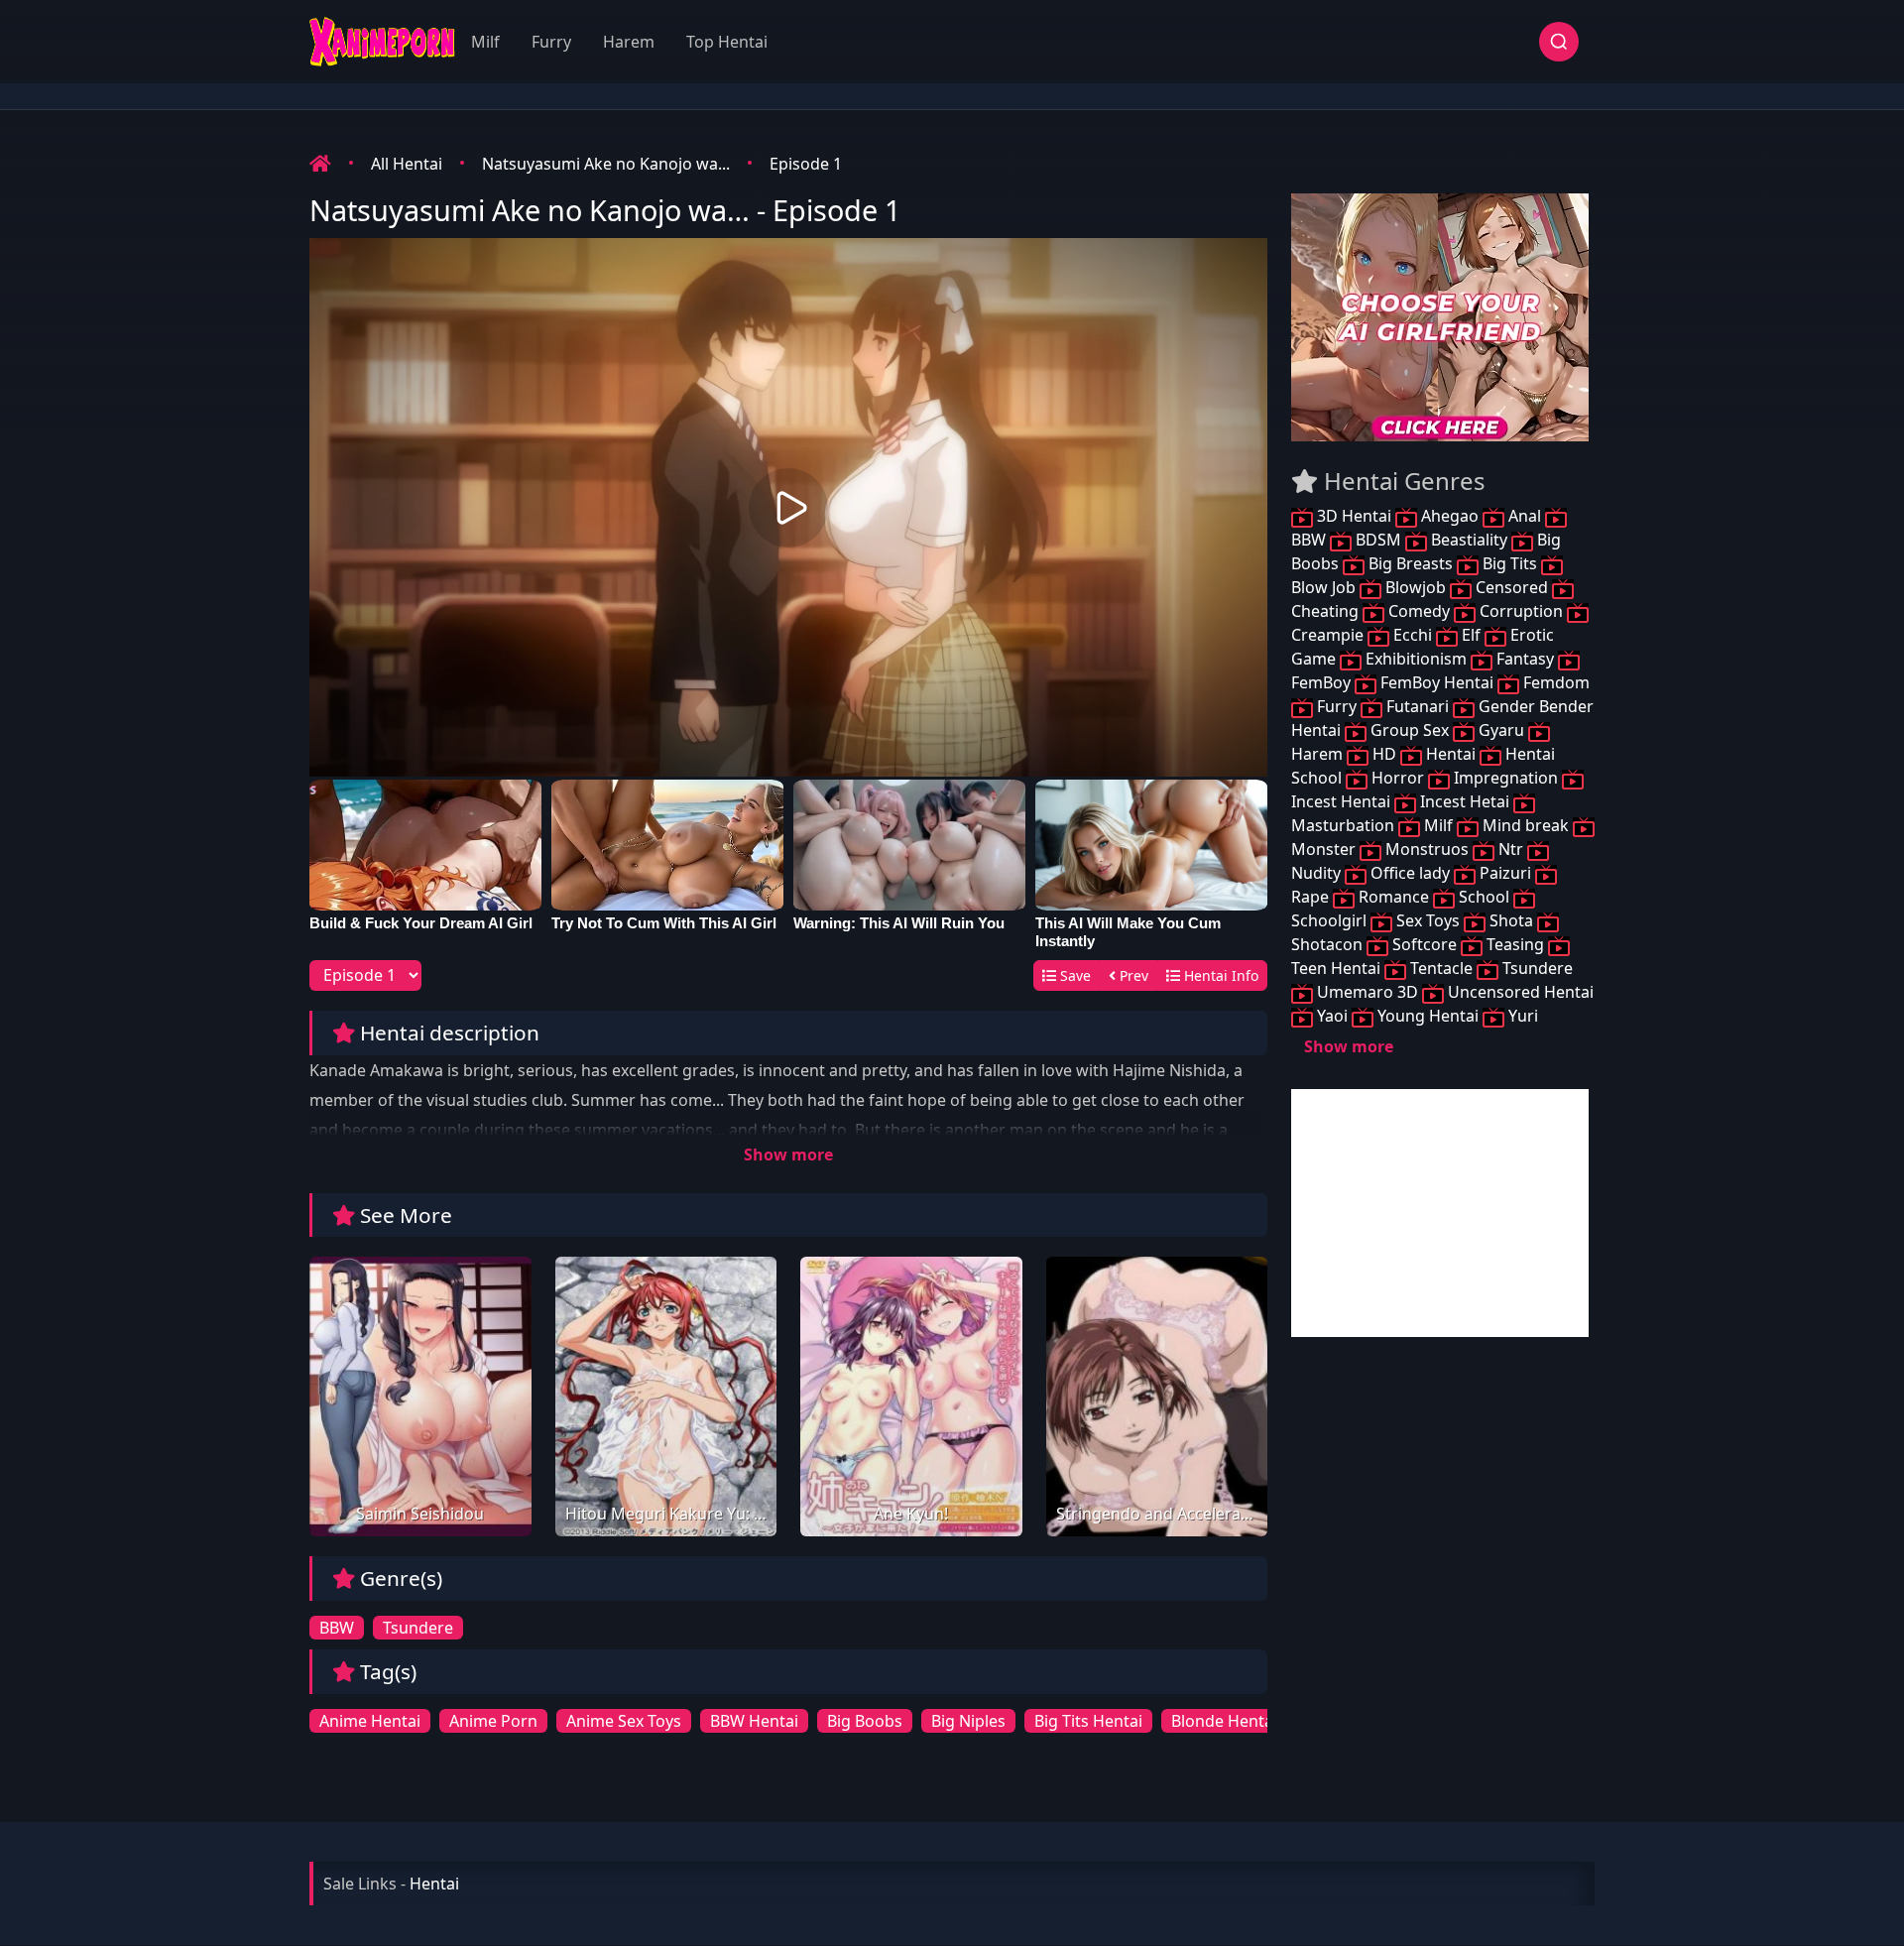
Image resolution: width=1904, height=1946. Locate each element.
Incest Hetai (1465, 801)
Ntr (1511, 849)
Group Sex (1410, 730)
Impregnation (1506, 778)
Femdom (1554, 682)
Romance (1394, 897)
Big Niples (968, 1721)
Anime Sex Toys (624, 1721)
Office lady (1410, 873)
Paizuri (1505, 873)
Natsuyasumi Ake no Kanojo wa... (606, 164)
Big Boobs (865, 1721)
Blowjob (1416, 587)
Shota (1511, 920)
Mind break (1526, 825)
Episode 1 (806, 164)
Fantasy (1525, 659)
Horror (1398, 778)
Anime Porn (493, 1721)
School (1484, 897)
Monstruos (1427, 849)
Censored (1512, 587)
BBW (337, 1628)
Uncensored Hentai (1519, 992)
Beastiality (1469, 540)
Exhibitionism (1416, 659)
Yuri (1521, 1016)
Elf (1471, 635)
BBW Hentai (754, 1721)
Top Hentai (727, 42)
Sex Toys (1428, 920)
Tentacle (1441, 968)
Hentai (1451, 754)
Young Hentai (1428, 1016)
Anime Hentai (370, 1721)
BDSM (1378, 540)
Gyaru (1501, 730)
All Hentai (407, 164)
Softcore (1425, 944)
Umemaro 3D (1368, 992)
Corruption (1521, 611)
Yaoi (1332, 1016)
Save (1073, 975)
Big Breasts (1411, 563)
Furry (551, 42)
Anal (1525, 516)
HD (1384, 754)
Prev (1132, 975)
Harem (629, 42)
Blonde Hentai (1224, 1721)
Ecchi (1413, 635)
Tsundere (418, 1628)
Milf (485, 42)
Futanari (1418, 706)
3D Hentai (1354, 516)
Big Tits (1510, 563)
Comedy (1419, 611)
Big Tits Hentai (1088, 1721)
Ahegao (1450, 516)
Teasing (1515, 944)
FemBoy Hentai (1437, 682)
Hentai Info (1219, 975)
